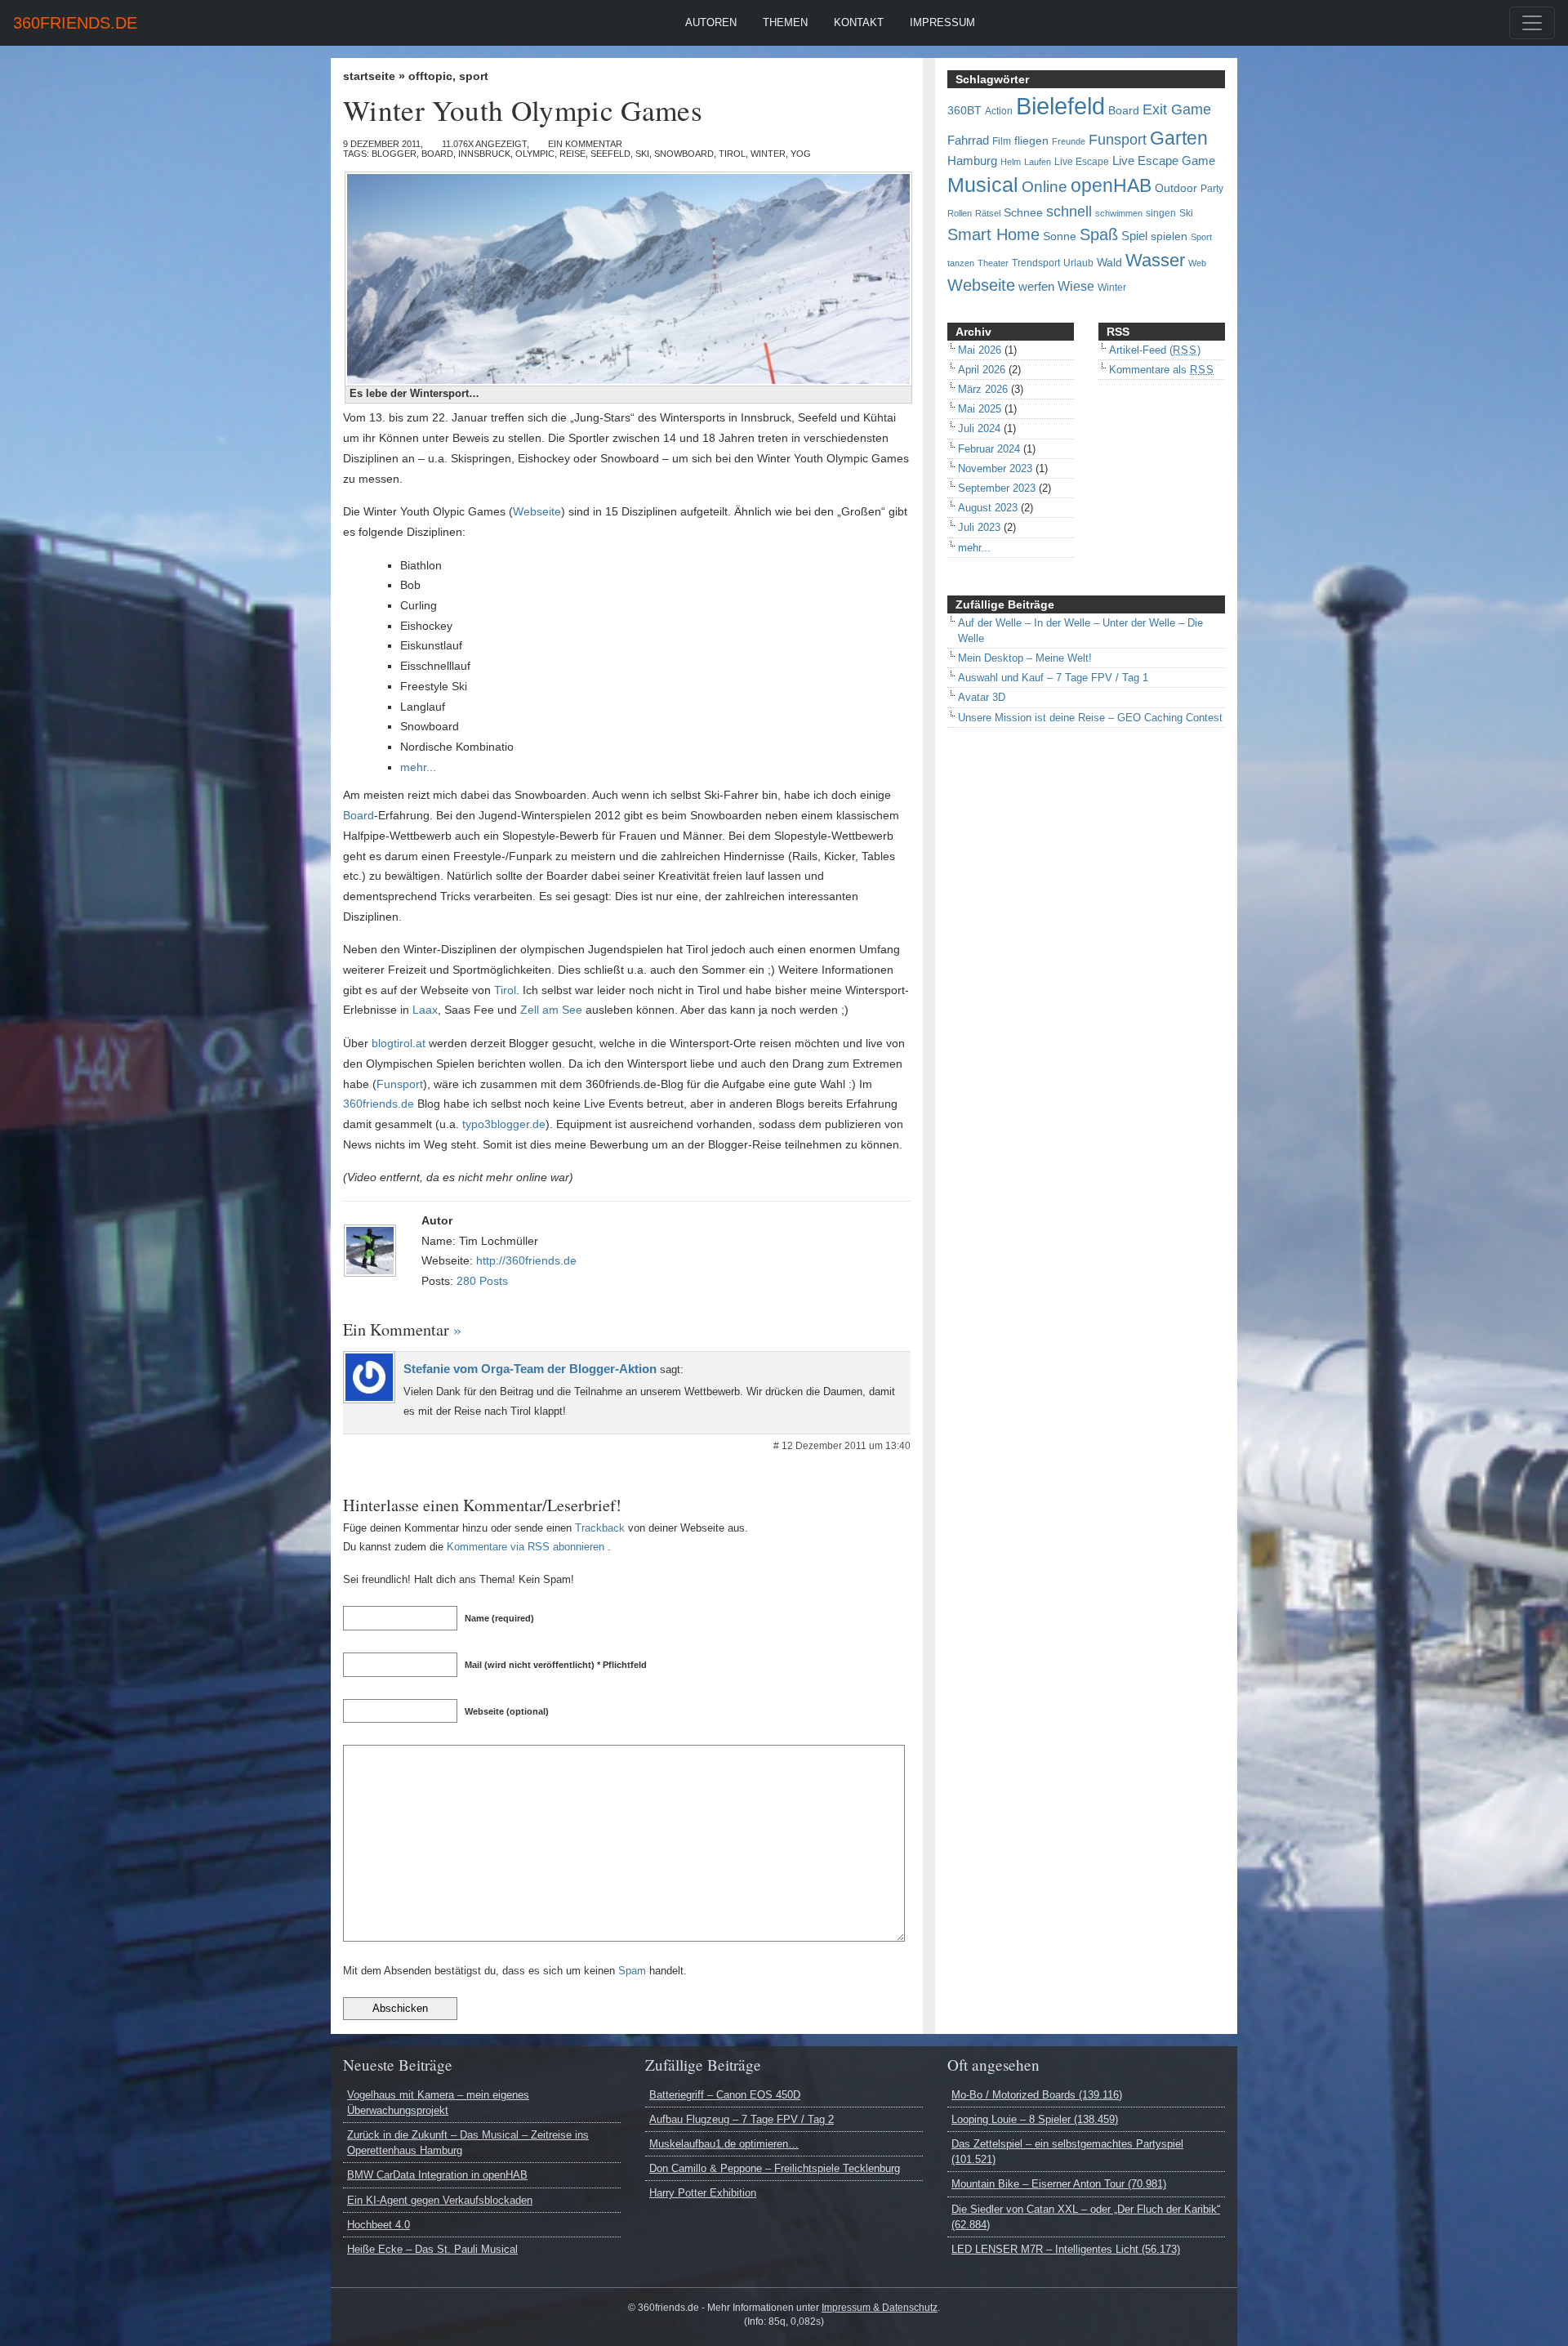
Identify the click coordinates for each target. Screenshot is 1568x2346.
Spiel (1134, 236)
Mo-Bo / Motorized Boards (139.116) (1037, 2095)
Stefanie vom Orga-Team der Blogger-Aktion (530, 1369)
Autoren (711, 22)
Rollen (960, 213)
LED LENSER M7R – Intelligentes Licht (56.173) (1066, 2249)
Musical (983, 185)
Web (1197, 263)
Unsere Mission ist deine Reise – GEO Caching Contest (1090, 718)
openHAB (1111, 185)
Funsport (400, 1084)
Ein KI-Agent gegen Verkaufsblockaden (440, 2200)
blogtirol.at (399, 1043)
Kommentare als (1162, 370)
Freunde (1069, 141)
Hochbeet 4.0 (379, 2225)
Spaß (1099, 234)
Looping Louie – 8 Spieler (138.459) (1035, 2119)
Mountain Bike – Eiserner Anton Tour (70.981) (1059, 2184)
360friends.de (75, 23)
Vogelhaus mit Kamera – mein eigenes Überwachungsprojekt (438, 2103)
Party (1212, 189)
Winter (768, 154)
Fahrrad (968, 140)
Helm (1011, 162)
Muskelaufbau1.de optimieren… (724, 2144)
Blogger (394, 154)
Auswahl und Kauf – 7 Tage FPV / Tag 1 (1053, 678)
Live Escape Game (1164, 161)
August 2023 (988, 508)
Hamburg (972, 161)
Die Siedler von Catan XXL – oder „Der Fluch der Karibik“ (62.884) (1086, 2217)
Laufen (1038, 162)
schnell (1069, 212)
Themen (785, 22)
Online (1045, 187)
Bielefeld (1060, 106)
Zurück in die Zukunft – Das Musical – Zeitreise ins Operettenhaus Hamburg (468, 2143)
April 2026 (982, 370)
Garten (1179, 138)
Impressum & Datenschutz (880, 2308)
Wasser (1155, 261)
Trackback (600, 1528)
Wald (1109, 263)
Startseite (369, 76)
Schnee (1023, 213)
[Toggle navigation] (1532, 23)
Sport (474, 76)
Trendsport (1036, 263)
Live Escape (1082, 162)
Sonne (1060, 236)
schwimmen (1119, 213)
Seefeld (610, 154)
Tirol (732, 154)
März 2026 (983, 389)
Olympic (535, 154)
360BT (964, 111)
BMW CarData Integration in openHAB (437, 2175)
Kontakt (859, 22)
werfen (1036, 287)
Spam (632, 1971)
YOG (801, 154)
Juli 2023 (979, 527)
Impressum (942, 22)
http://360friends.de (526, 1260)
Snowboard (684, 154)
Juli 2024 (979, 428)
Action (999, 111)
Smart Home (993, 234)
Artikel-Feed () (1155, 350)
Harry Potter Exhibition (703, 2193)
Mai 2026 (980, 350)
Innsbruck (484, 154)
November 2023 (995, 468)
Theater (993, 263)
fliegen (1031, 141)
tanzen (961, 263)
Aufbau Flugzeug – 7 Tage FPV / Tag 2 (742, 2119)
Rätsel (988, 213)
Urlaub (1078, 263)
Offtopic (430, 76)
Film (1002, 141)
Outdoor (1176, 188)
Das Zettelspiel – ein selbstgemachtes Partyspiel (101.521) (1067, 2152)
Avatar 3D (982, 697)
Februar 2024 (989, 449)
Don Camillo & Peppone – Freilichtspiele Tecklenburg (775, 2168)
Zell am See (551, 1010)
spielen (1169, 236)
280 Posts (482, 1281)
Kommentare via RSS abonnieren (526, 1547)
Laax (425, 1010)
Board (437, 154)
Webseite (537, 511)
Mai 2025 (980, 409)
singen (1161, 213)
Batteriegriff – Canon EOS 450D (725, 2095)
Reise (572, 154)
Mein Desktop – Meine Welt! (1025, 658)
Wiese (1076, 286)
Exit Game (1177, 109)
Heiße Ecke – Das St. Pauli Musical (432, 2249)
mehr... (418, 767)
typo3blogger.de (504, 1124)
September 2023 (997, 488)
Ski (642, 154)
